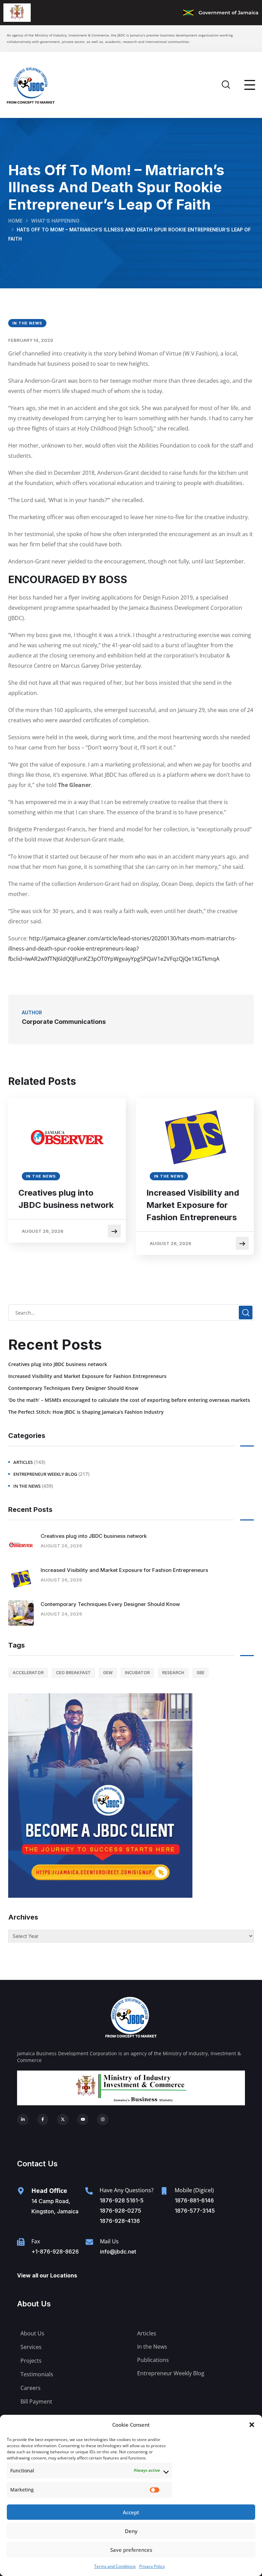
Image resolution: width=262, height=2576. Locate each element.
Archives (23, 1917)
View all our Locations (47, 2275)
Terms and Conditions (115, 2566)
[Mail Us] (89, 2242)
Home (15, 221)
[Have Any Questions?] (89, 2191)
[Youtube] (83, 2120)
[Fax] (21, 2242)
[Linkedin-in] (23, 2120)
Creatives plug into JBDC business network (66, 1199)
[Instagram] (103, 2120)
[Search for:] (131, 1313)
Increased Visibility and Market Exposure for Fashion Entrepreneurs (193, 1205)
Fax (36, 2241)
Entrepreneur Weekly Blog (45, 1474)
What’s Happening (55, 221)
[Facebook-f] (43, 2120)
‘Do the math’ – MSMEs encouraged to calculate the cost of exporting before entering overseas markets (129, 1400)
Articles (23, 1462)
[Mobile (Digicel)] (164, 2191)
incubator (137, 1673)
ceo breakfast (73, 1673)
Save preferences (131, 2550)
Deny (131, 2531)
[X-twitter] (63, 2120)
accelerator (28, 1673)
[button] (252, 2425)
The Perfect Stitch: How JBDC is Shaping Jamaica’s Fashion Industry (86, 1412)
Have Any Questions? (127, 2190)
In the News (27, 323)
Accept (131, 2512)
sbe (200, 1673)
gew (108, 1673)
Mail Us (109, 2241)
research (173, 1673)
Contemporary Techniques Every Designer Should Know (73, 1388)
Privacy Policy (152, 2566)
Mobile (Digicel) (194, 2190)
